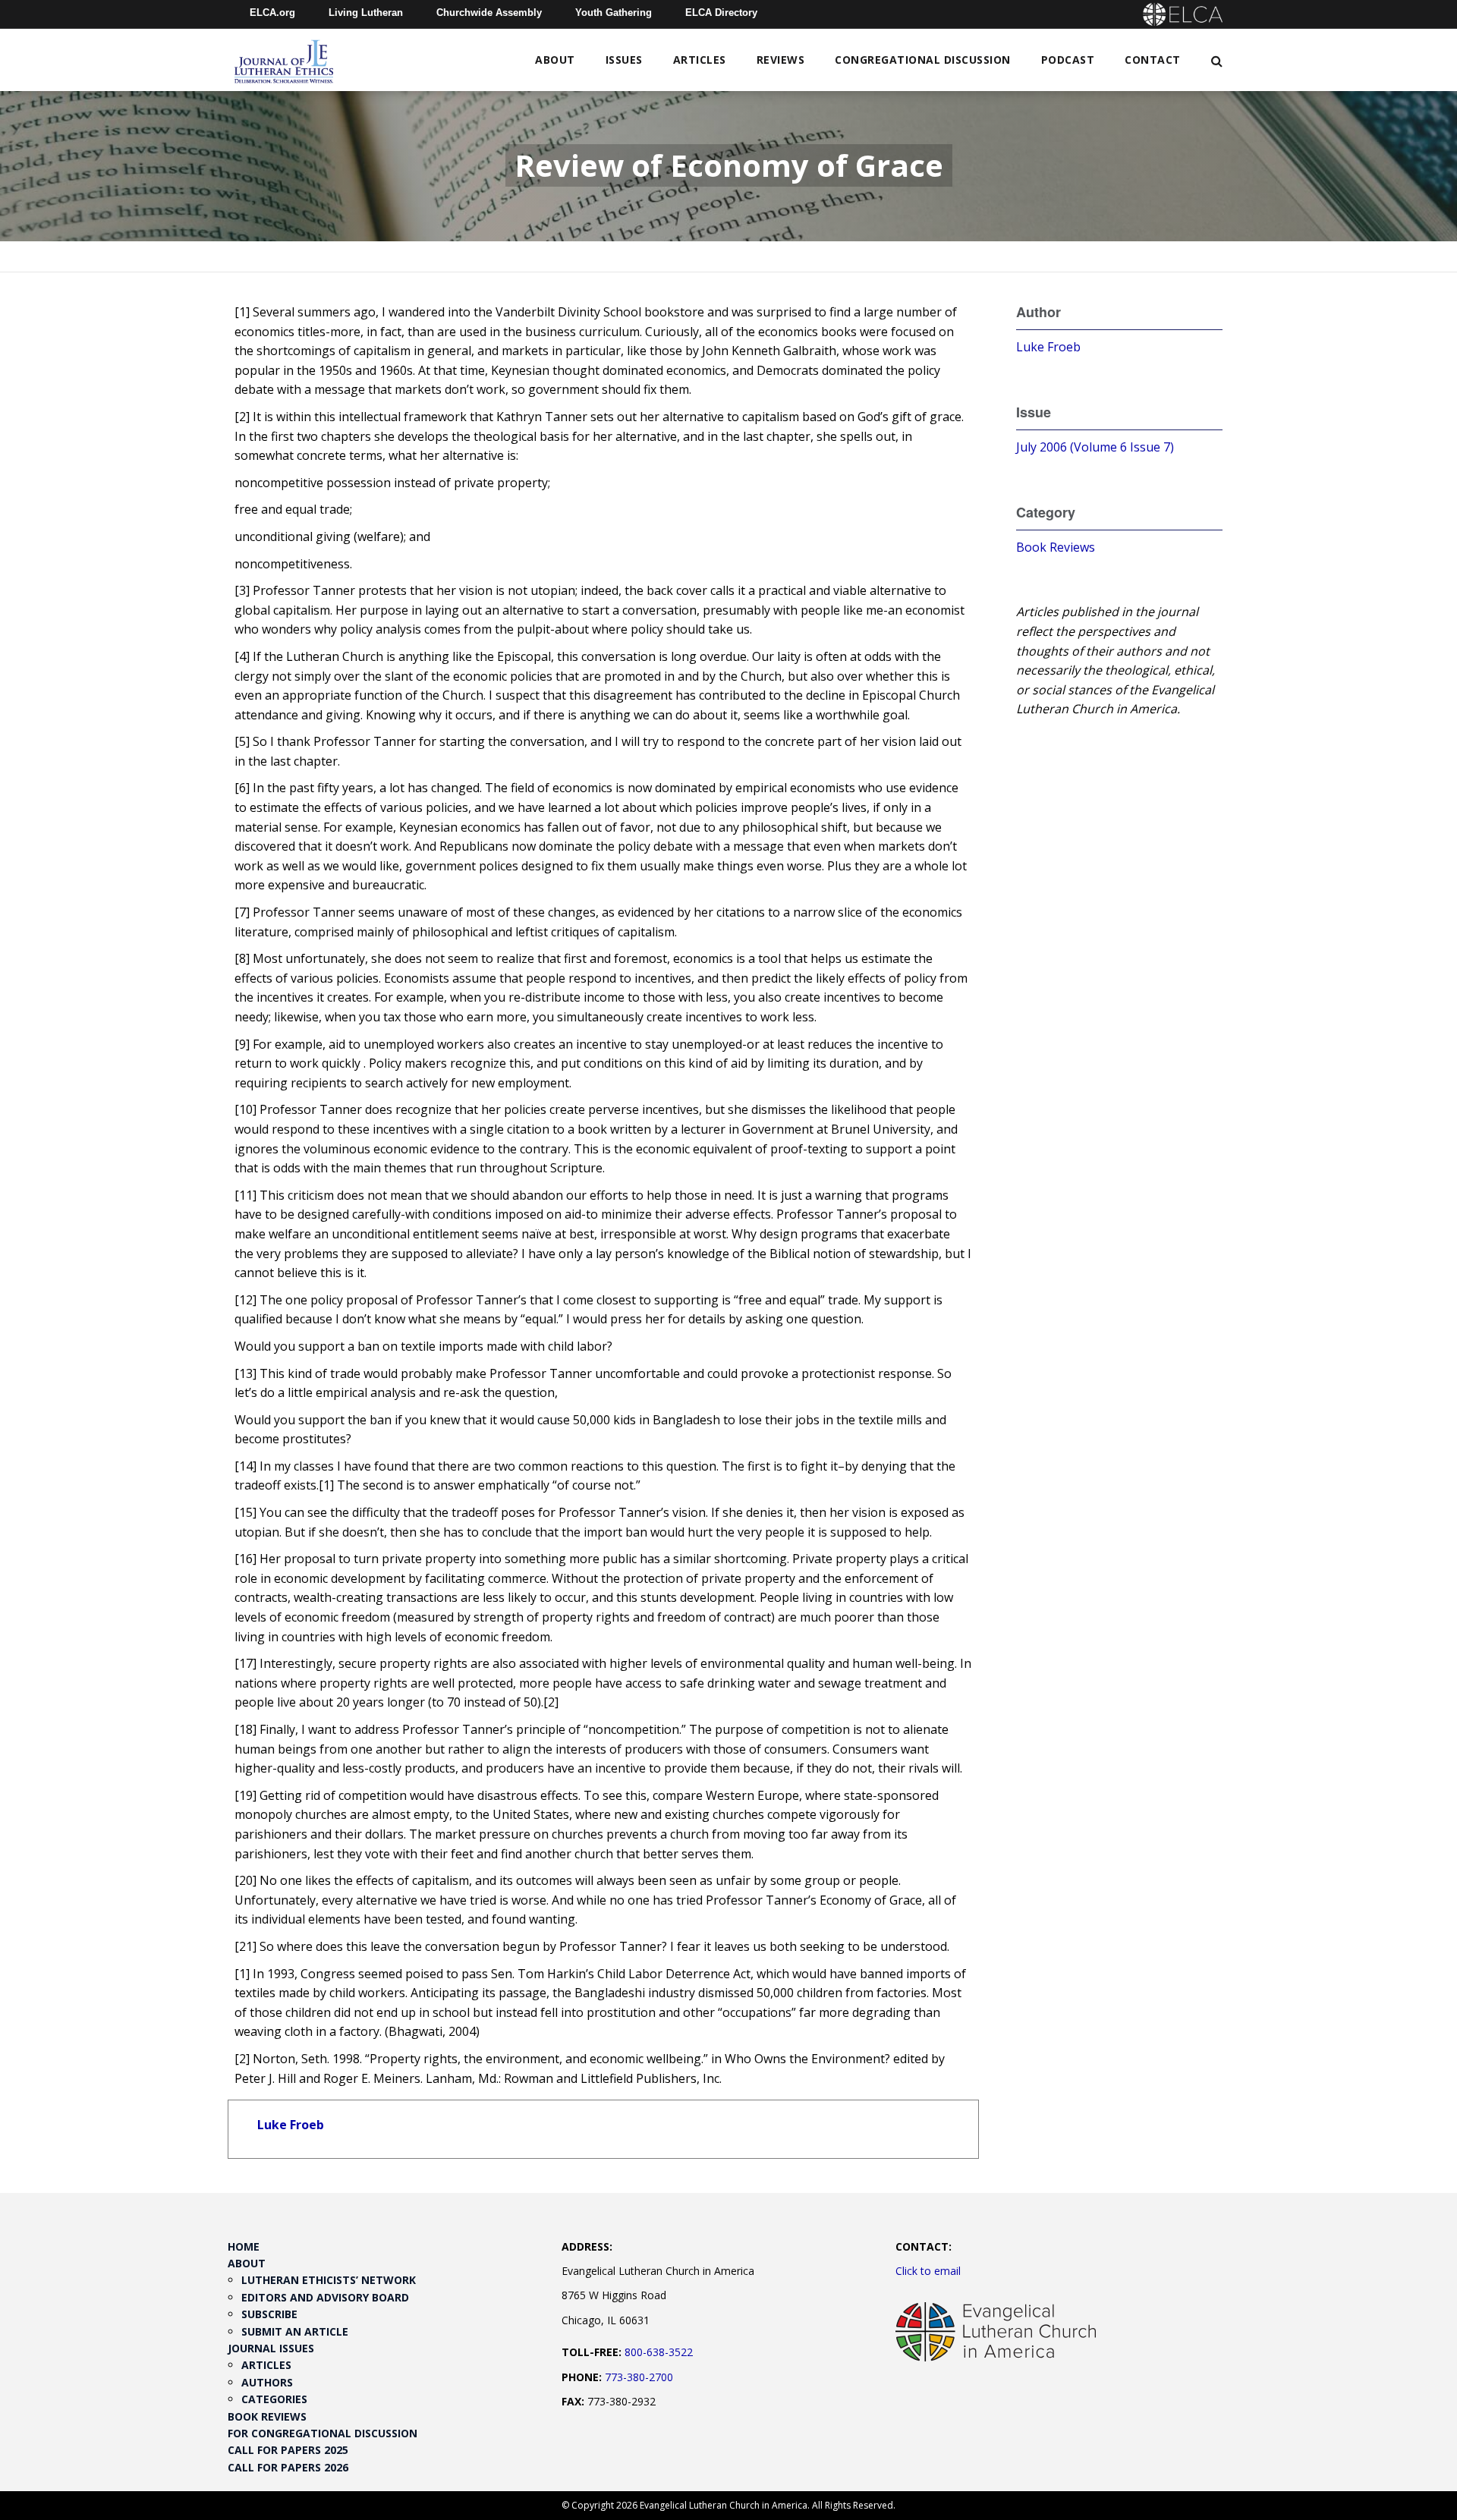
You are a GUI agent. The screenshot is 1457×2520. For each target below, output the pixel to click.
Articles (700, 60)
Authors (267, 2382)
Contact (1153, 60)
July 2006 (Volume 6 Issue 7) (1095, 447)
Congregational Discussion (923, 60)
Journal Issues (271, 2348)
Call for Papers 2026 (288, 2467)
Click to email (928, 2271)
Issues (624, 60)
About (555, 60)
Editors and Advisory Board (325, 2297)
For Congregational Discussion (323, 2433)
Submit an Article (295, 2331)
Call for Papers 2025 (288, 2450)
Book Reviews (1056, 547)
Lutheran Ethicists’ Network (329, 2280)
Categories (274, 2399)
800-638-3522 (659, 2352)
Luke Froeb (291, 2125)
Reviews (781, 60)
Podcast (1068, 60)
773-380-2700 (639, 2377)
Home (244, 2246)
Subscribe (269, 2314)
